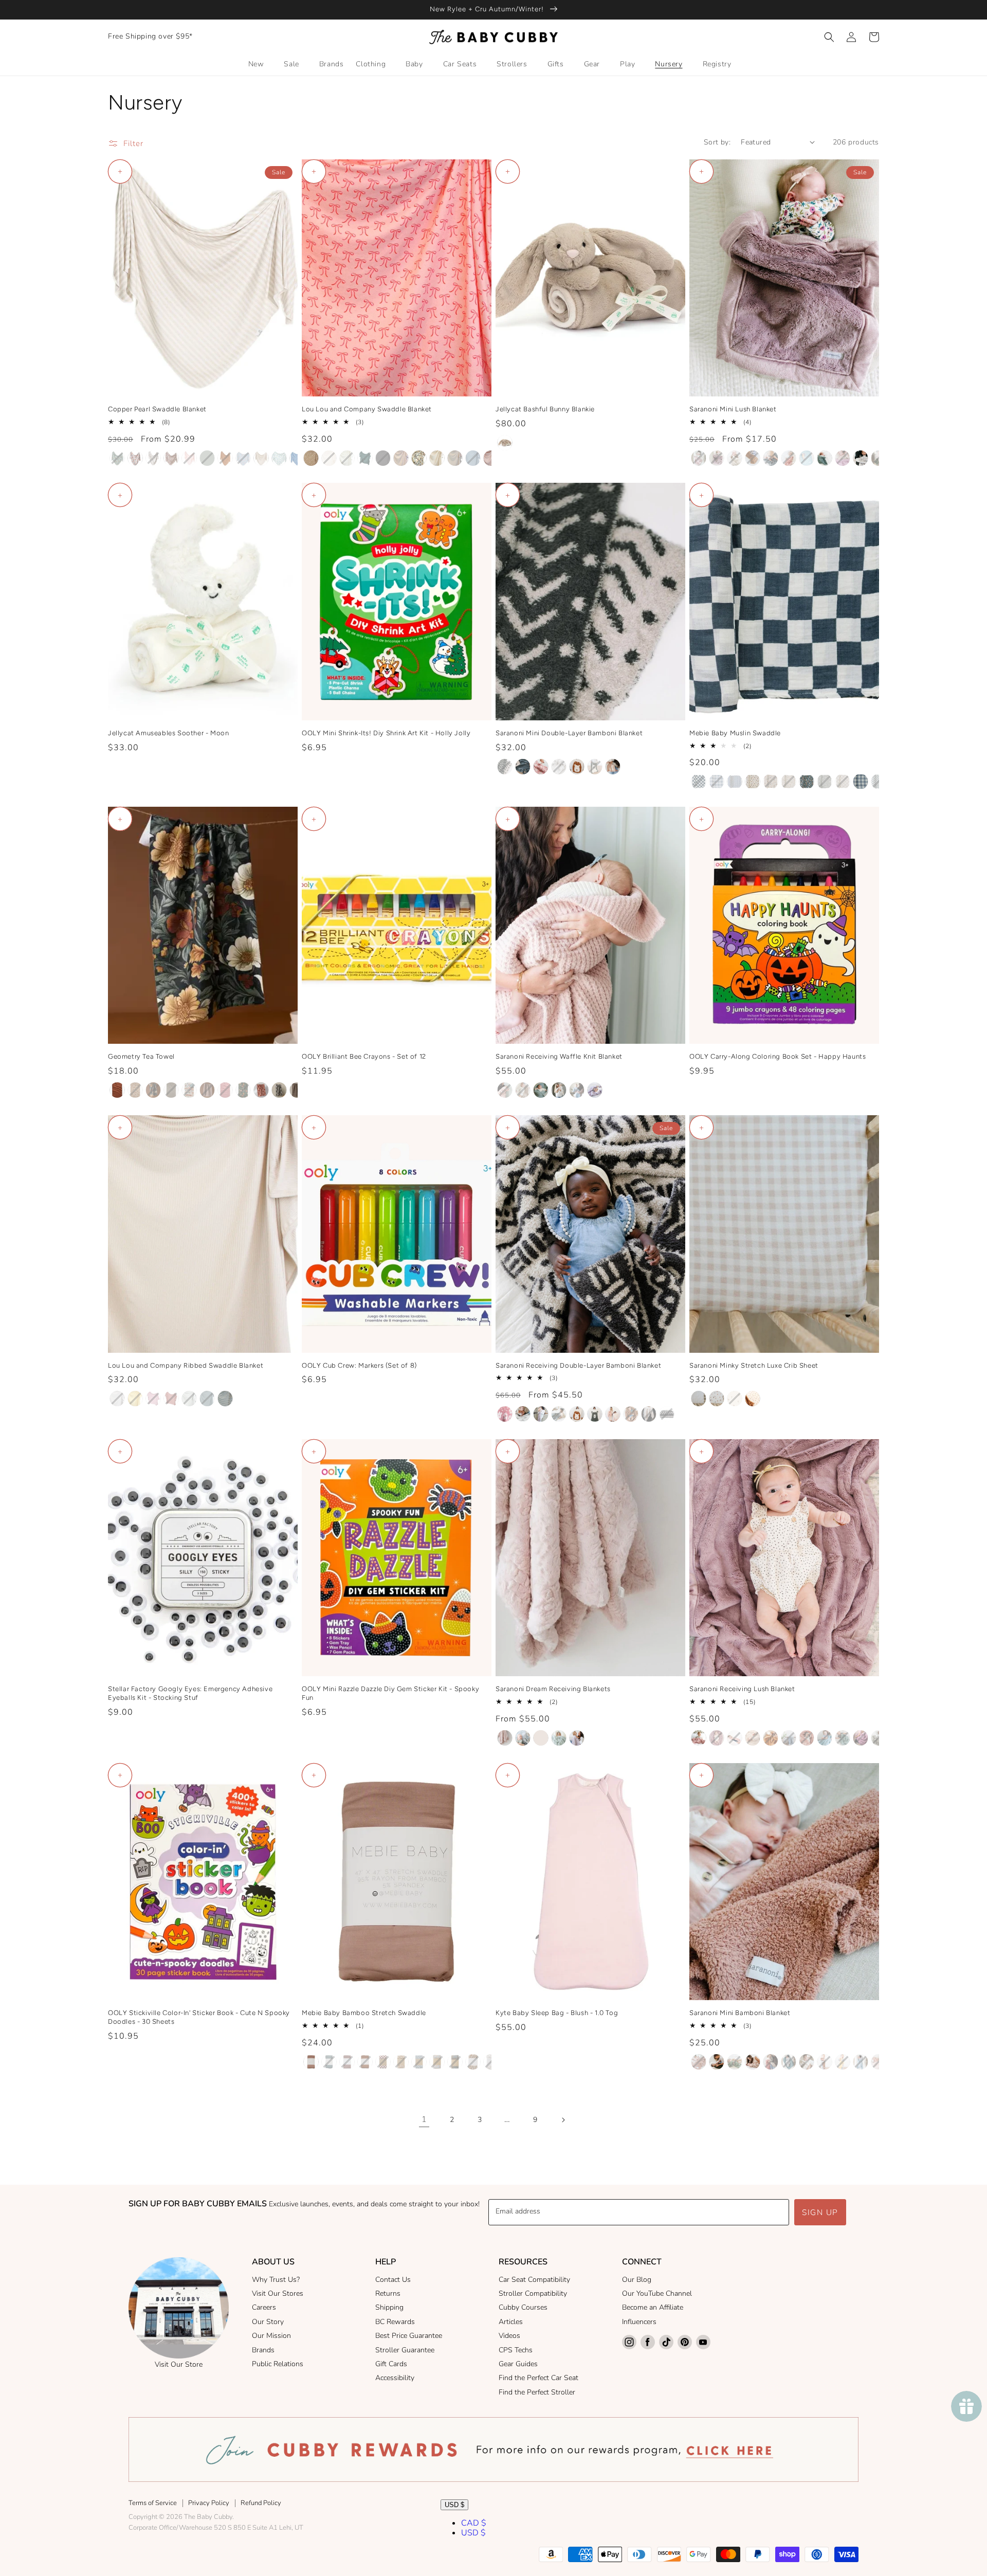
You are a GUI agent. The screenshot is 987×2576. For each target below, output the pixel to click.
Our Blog (637, 2280)
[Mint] (559, 1738)
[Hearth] (207, 1090)
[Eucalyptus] (825, 458)
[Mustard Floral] (401, 2062)
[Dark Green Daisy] (419, 2062)
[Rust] (365, 2062)
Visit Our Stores (278, 2293)
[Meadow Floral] (789, 782)
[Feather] (861, 458)
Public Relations (278, 2364)
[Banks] (455, 458)
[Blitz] (171, 458)
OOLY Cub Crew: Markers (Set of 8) (359, 1365)
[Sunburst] (843, 2062)
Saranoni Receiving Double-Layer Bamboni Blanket (578, 1365)
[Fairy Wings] (843, 458)
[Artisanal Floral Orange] (117, 1090)
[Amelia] (419, 458)
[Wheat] (523, 1090)
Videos (509, 2336)
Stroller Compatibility (533, 2293)
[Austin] (437, 458)
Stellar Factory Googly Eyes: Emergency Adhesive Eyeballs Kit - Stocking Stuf (190, 1693)
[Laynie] (401, 458)
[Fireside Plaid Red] (225, 1090)
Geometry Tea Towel (141, 1056)
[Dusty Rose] (311, 2062)
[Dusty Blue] (329, 2062)
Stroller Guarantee (405, 2350)
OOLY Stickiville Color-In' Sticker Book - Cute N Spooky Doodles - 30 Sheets (199, 2017)
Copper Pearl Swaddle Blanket (157, 409)
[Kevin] (347, 458)
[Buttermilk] (735, 458)
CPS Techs (516, 2350)
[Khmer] (631, 1414)
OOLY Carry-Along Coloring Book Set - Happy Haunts (778, 1056)
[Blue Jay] (577, 1090)
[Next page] (563, 2120)
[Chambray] (789, 1738)
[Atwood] (117, 458)
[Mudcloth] (505, 767)
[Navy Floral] (455, 2062)
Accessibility (395, 2378)
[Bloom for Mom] (297, 1090)
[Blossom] (735, 1738)
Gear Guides (518, 2364)
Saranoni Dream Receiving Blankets (553, 1689)
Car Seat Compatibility (534, 2280)
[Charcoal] (771, 458)
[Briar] (207, 458)
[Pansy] (541, 1414)
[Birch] (753, 2062)
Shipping (389, 2307)
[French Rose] (699, 2062)
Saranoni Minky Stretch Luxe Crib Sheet (754, 1365)
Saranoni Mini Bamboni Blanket (740, 2013)
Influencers (639, 2322)
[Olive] (735, 2062)
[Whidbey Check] (171, 1090)
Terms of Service (153, 2503)
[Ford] (207, 1399)
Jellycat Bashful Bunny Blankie (545, 409)
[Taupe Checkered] (843, 782)
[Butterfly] (717, 1399)
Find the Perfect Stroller (537, 2392)
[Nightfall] (523, 767)
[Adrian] (117, 1399)
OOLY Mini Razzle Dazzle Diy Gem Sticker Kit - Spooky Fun (390, 1693)
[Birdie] (135, 1399)
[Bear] (595, 767)
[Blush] (189, 458)
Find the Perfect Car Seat (538, 2378)
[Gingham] (699, 1399)
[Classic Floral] (153, 1090)
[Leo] (473, 458)
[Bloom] (717, 458)
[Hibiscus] (771, 2062)
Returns (388, 2293)
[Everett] (383, 458)
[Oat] (541, 1738)
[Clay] (789, 458)
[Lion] (577, 767)
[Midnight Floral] (807, 782)
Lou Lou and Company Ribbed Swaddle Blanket (186, 1365)
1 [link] (424, 2119)
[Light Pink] (879, 2062)
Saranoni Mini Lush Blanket (733, 409)
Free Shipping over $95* (150, 36)
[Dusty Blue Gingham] (861, 782)
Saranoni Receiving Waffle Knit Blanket (559, 1056)
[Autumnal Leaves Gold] (135, 1090)
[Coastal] (261, 458)
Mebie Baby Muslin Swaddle (735, 733)
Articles (511, 2322)
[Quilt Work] (261, 1090)
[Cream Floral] (753, 782)
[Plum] (347, 2062)
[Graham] (365, 458)
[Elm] (541, 1090)
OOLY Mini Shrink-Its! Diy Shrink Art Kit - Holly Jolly (386, 733)
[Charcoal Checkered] (699, 782)
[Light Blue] (861, 2062)
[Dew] (807, 458)
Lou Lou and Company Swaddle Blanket (367, 409)
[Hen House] (279, 1090)
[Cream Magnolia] (473, 2062)
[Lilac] (577, 1738)
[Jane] (171, 1399)
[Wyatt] (311, 458)
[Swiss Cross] (559, 767)
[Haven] (153, 1399)
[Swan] (559, 1090)
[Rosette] (505, 1090)
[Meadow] (753, 1399)
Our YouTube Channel (657, 2293)
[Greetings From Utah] (189, 1090)
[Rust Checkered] (383, 2062)
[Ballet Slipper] (699, 458)
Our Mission (271, 2336)
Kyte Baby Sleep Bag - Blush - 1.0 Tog (557, 2013)
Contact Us (393, 2280)
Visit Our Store (179, 2364)
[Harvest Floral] (771, 782)
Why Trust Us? (276, 2280)
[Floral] (735, 1399)
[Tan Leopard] (649, 1414)
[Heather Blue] (523, 1738)
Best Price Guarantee (409, 2336)
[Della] (297, 458)
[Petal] (541, 767)
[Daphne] (279, 458)
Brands (263, 2350)
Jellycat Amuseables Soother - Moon (168, 733)
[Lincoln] (225, 1399)
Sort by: (717, 142)
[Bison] (153, 458)
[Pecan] (825, 2062)
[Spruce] (789, 2062)
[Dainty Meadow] (437, 2062)
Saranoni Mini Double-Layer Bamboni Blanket (569, 733)
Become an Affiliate (653, 2307)
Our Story (268, 2322)
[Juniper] (717, 2062)
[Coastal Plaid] (717, 782)
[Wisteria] (595, 1090)
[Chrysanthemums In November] (243, 1090)
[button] (829, 37)
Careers (264, 2307)
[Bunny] (613, 767)
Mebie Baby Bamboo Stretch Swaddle (364, 2013)
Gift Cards (391, 2364)
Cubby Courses (523, 2307)
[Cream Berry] (735, 782)
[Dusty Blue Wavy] (879, 782)
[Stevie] (189, 1399)
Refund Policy (261, 2503)
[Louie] (329, 458)
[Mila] (491, 458)
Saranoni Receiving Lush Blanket (742, 1689)
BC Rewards (395, 2322)
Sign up (820, 2212)
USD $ (454, 2505)
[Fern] (879, 458)
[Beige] (505, 443)
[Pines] (825, 782)
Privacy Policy (209, 2503)
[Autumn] (135, 458)
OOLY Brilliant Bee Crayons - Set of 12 (364, 1056)
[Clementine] (243, 458)
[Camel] (225, 458)
